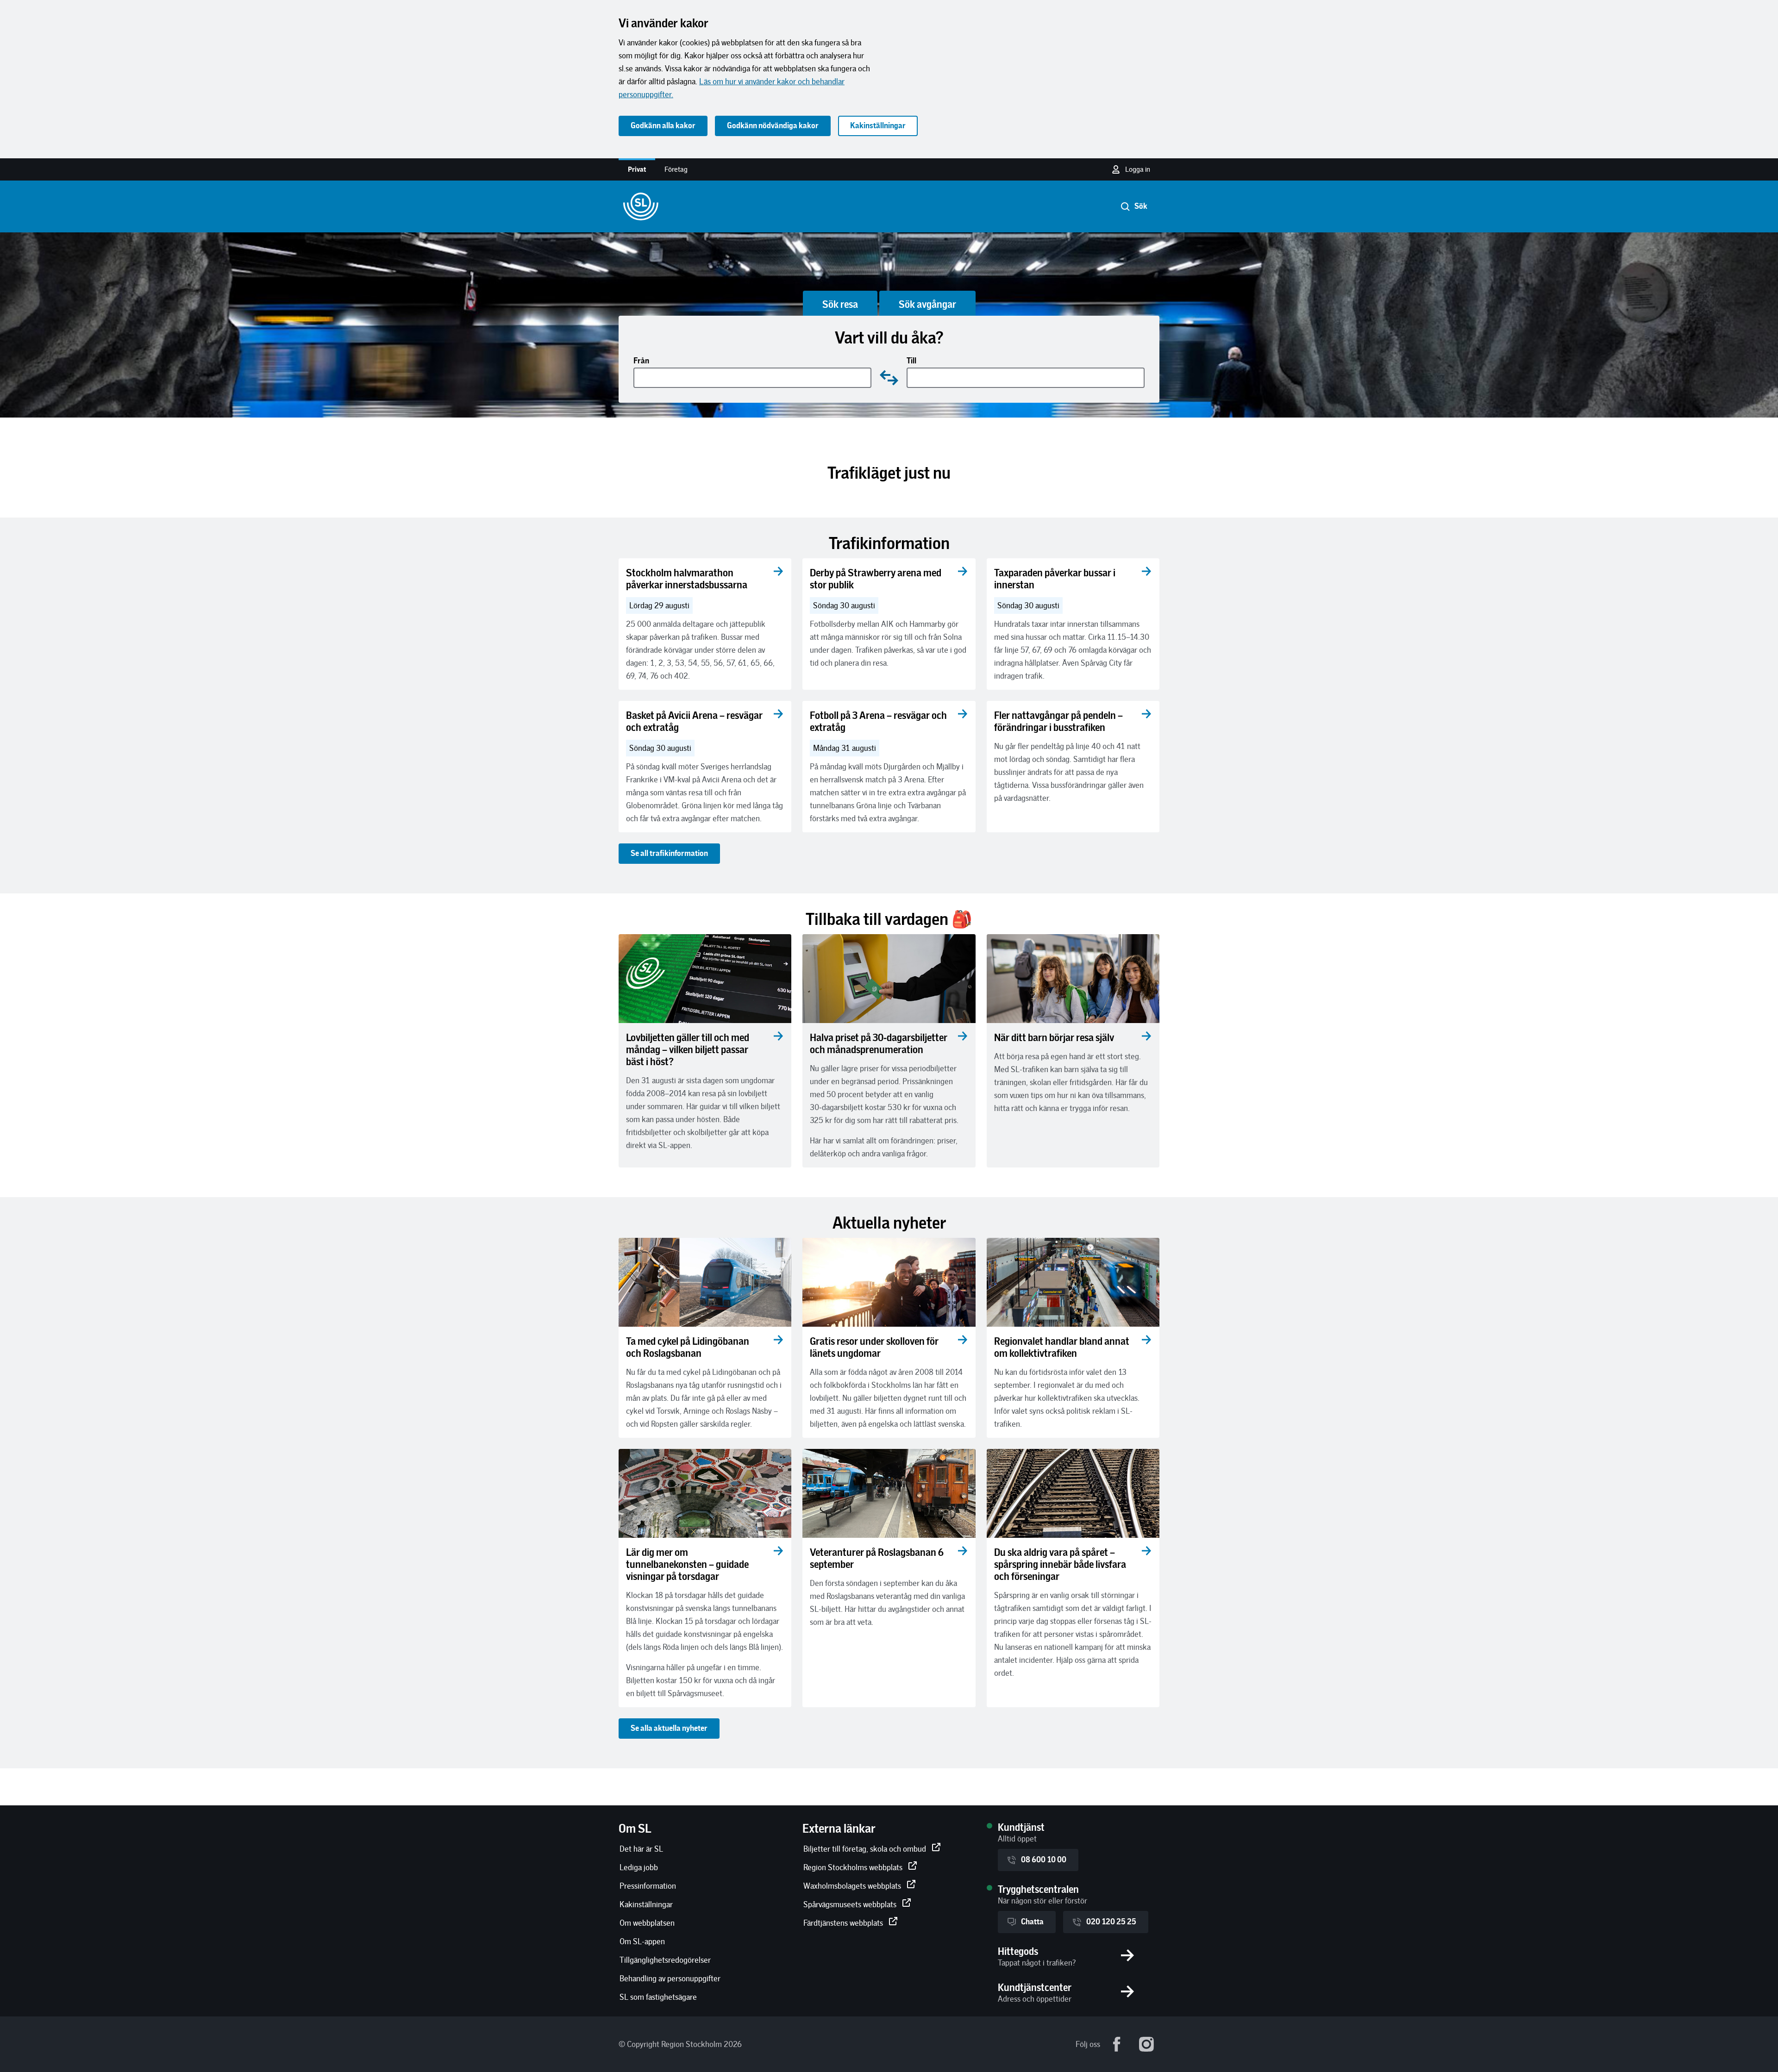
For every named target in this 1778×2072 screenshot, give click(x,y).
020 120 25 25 (1111, 1922)
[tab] (840, 303)
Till (911, 361)
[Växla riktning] (889, 378)
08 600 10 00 (1044, 1860)
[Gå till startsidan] (641, 206)
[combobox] (753, 378)
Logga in (1138, 169)
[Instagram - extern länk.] (1146, 2044)
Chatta (1032, 1922)
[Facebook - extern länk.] (1117, 2044)
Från (641, 361)
